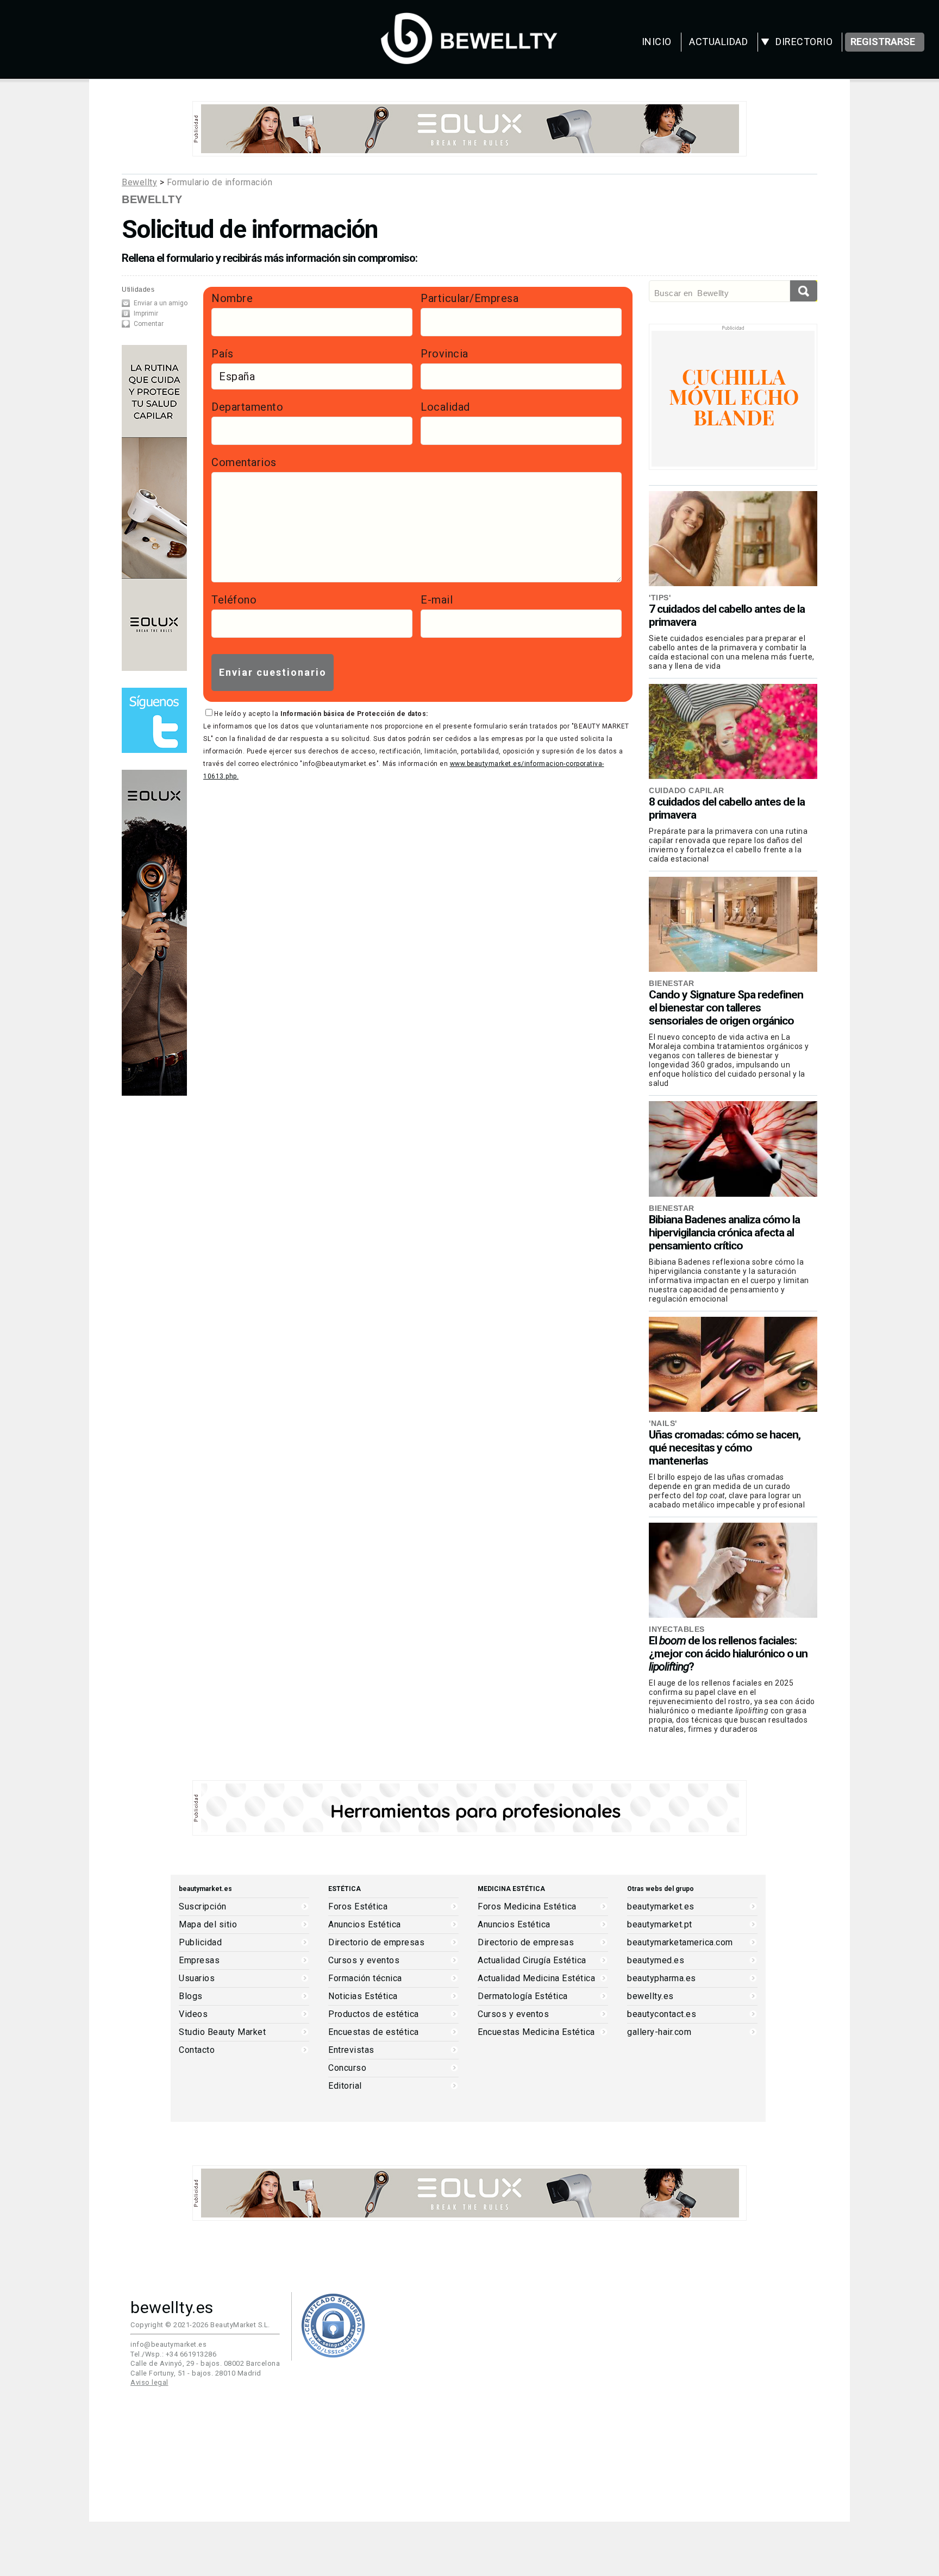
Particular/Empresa (469, 298)
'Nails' (663, 1423)
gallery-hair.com (659, 2032)
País (222, 354)
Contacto (197, 2050)
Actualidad (718, 42)
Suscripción (203, 1907)
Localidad (445, 407)
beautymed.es (656, 1961)
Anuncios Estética (365, 1925)
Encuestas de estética (374, 2032)
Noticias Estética (363, 1996)
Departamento (247, 407)
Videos (193, 2014)
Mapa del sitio (208, 1925)
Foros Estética (358, 1907)
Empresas (199, 1961)
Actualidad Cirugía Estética (532, 1961)
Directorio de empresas (376, 1943)
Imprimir (146, 313)
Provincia (445, 354)
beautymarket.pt (660, 1925)
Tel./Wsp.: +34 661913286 (173, 2354)
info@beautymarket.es (168, 2344)
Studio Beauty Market (222, 2032)
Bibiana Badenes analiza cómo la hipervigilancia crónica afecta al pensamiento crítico (724, 1233)
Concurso (347, 2068)
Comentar (149, 324)
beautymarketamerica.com (680, 1943)
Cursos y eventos (364, 1961)
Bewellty (139, 182)
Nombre (232, 298)
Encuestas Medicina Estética (536, 2032)
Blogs (191, 1996)
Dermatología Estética (523, 1996)
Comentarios (244, 462)
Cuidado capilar (687, 790)
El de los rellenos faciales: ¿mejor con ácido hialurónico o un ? (728, 1654)
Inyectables (677, 1629)
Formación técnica (365, 1978)
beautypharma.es (662, 1978)
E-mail (437, 600)
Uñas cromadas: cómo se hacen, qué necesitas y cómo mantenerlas (725, 1448)
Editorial (345, 2086)
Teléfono (234, 600)
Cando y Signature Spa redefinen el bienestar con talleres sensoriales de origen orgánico (726, 1008)
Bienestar (672, 983)
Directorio (804, 42)
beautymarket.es (661, 1907)
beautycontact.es (662, 2014)
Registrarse (883, 42)
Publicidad (200, 1943)
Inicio (657, 42)
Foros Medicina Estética (527, 1907)
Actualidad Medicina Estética (536, 1978)
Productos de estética (374, 2014)
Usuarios (197, 1978)
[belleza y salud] (469, 59)
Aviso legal (149, 2382)
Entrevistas (351, 2050)
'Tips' (660, 598)
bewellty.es (650, 1996)
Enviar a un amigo (161, 303)
